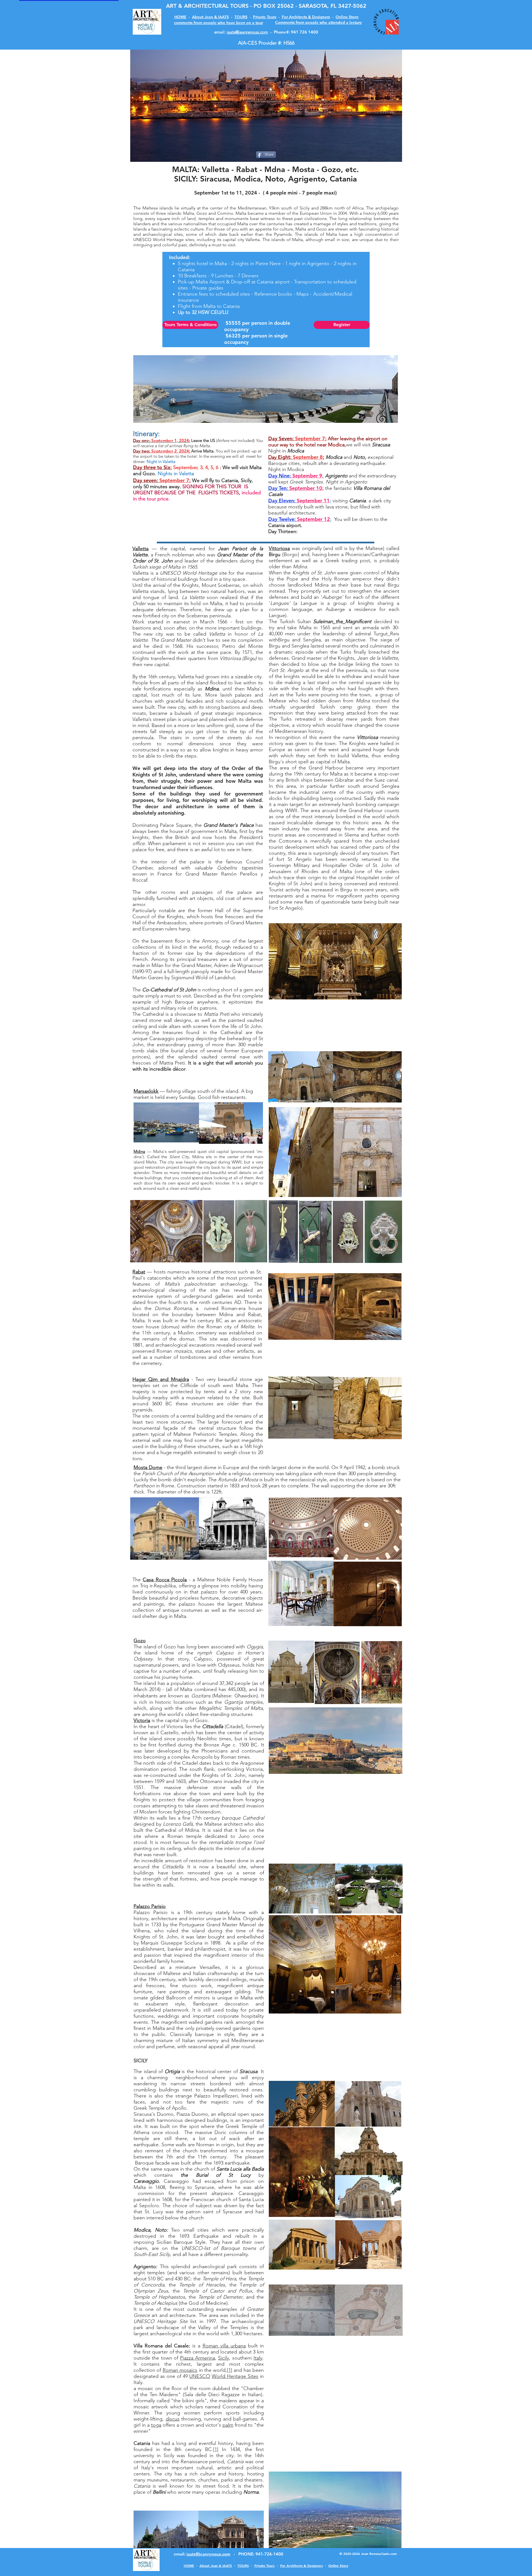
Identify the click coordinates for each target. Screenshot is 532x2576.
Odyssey (143, 1659)
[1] (230, 2370)
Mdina (139, 1151)
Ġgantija (233, 1702)
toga (156, 2425)
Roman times (235, 1757)
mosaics (183, 1351)
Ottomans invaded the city (229, 1781)
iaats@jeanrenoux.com (247, 32)
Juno (244, 1836)
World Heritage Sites (235, 2376)
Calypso (225, 1653)
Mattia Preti (217, 1014)
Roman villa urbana (224, 2346)
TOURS (241, 17)
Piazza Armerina (198, 2358)
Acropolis (202, 1757)
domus (171, 1327)
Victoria (142, 1720)
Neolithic (207, 1739)
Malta (139, 1321)
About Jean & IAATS (210, 17)
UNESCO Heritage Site (161, 2321)
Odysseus (229, 1665)
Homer (253, 1653)
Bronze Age (217, 1745)
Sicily (223, 2358)
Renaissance (194, 2462)
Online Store (347, 17)
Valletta (140, 549)
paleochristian (200, 1284)
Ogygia (255, 1647)
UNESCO (170, 573)
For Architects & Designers (306, 17)
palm (228, 2425)
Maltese (222, 1696)
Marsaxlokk (146, 1091)
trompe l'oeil (250, 1842)
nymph (204, 1653)
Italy (258, 2358)
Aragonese (252, 1763)
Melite (247, 1327)
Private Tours (265, 17)
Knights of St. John (224, 1775)
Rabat (139, 1272)
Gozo (140, 1641)
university (144, 2455)
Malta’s (172, 1284)
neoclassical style (308, 1480)
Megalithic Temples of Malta (231, 1708)
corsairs (142, 1806)
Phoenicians (215, 1751)
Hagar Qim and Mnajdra (161, 1379)
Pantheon (144, 1486)
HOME (180, 17)
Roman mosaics (180, 2370)
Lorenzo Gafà (178, 1824)
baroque (231, 1818)
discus (173, 2419)
